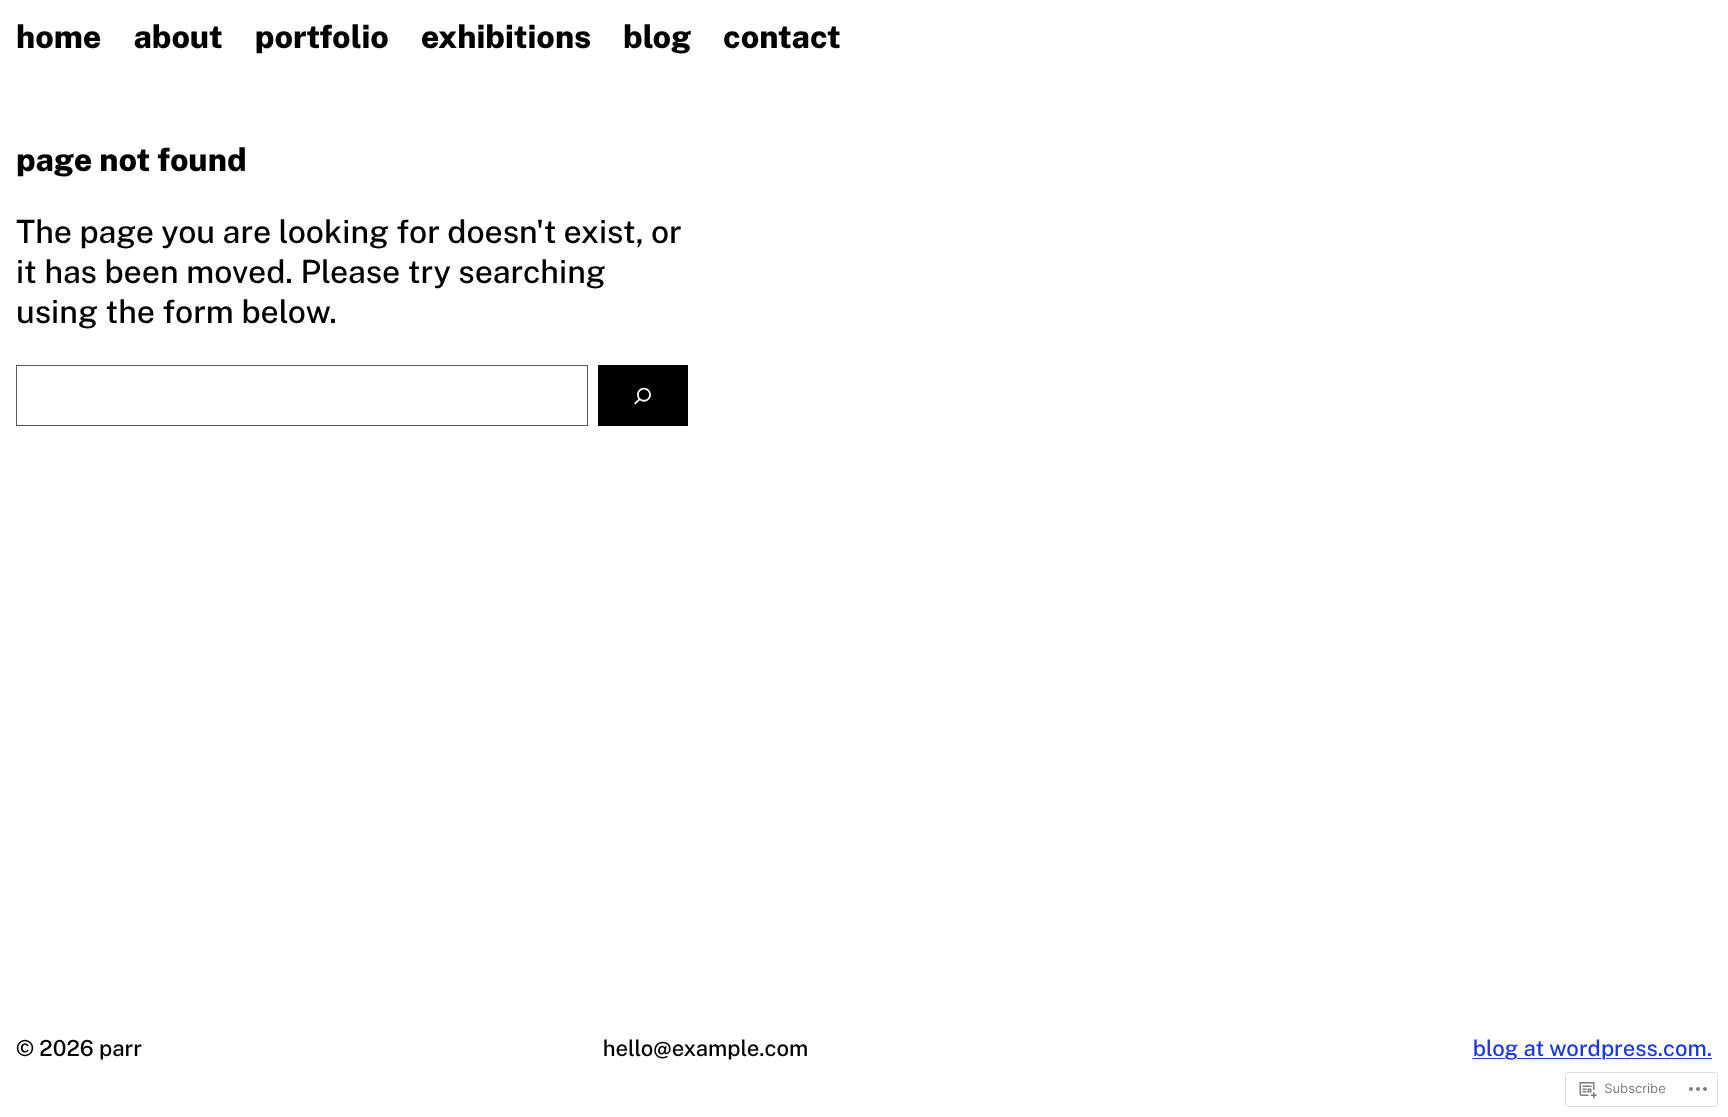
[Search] (643, 395)
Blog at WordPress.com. (1592, 1048)
